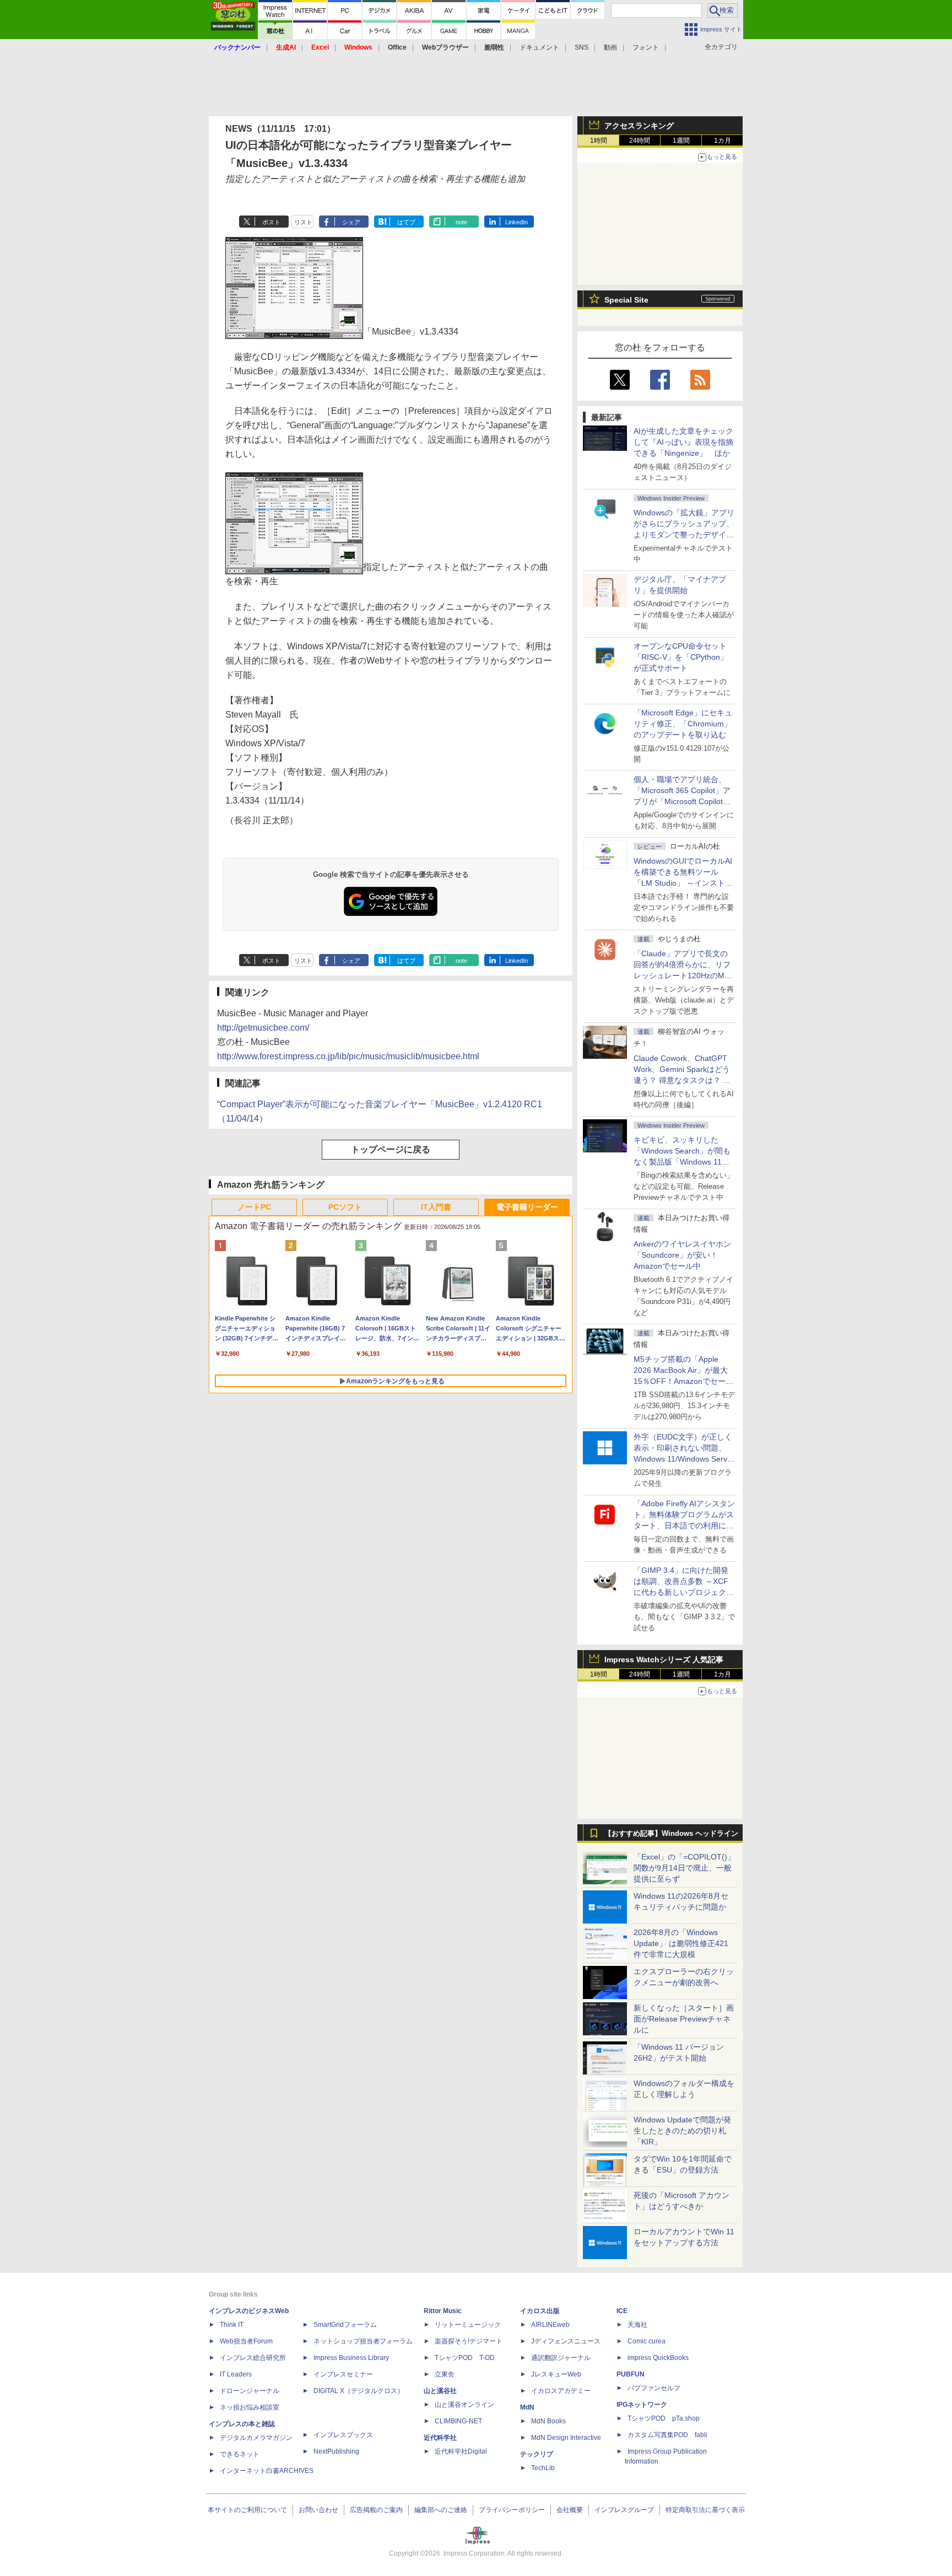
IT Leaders (236, 2374)
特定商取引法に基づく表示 (705, 2510)
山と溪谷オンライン (464, 2405)
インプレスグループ (624, 2510)
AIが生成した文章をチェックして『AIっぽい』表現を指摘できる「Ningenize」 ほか (683, 442)
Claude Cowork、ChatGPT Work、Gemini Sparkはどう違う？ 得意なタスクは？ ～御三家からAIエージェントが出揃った (683, 1080)
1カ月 (723, 141)
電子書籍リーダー (527, 1207)
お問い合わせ (318, 2510)
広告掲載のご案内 (376, 2510)
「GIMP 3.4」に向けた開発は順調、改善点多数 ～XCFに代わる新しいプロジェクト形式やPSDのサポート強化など (684, 1592)
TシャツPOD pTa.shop (664, 2418)
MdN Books (548, 2421)
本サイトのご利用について (247, 2510)
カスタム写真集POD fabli (667, 2435)
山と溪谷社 (440, 2391)
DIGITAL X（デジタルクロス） (359, 2391)
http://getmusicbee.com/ (263, 1028)
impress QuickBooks (658, 2358)
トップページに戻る (391, 1149)
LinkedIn (516, 222)
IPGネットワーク (642, 2405)
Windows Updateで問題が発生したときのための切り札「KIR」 (682, 2131)
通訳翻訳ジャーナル (561, 2358)
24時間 (640, 141)
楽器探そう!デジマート (469, 2341)
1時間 (599, 141)
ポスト (271, 222)
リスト (303, 222)
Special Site (626, 300)
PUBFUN (631, 2374)
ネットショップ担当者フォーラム (363, 2341)
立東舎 (445, 2374)
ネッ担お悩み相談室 (250, 2407)
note (461, 222)
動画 (610, 47)
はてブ (406, 222)
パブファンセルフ (654, 2388)
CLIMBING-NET (458, 2421)
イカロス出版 (540, 2311)
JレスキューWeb (556, 2374)
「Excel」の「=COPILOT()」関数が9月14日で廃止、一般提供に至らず (684, 1868)
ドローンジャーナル (250, 2391)
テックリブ (537, 2454)
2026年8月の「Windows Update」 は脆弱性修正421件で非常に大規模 (681, 1943)
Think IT (232, 2325)
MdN (527, 2407)
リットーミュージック (468, 2325)
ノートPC (254, 1207)
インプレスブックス (343, 2435)
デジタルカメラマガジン (256, 2438)
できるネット (240, 2454)
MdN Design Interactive (566, 2438)
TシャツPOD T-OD (465, 2358)
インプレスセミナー (343, 2374)
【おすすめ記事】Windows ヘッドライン (671, 1834)
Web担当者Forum (246, 2341)
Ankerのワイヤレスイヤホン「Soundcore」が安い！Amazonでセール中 (682, 1255)
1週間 (681, 141)
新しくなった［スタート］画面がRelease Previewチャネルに (684, 2019)
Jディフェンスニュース (566, 2341)
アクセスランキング (639, 126)
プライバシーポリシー (512, 2510)
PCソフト (345, 1207)
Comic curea (647, 2341)
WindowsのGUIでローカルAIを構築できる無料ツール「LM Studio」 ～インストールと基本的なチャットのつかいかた (684, 883)
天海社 (637, 2325)
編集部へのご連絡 (441, 2510)
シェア (351, 222)
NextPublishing (336, 2451)
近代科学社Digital (461, 2451)
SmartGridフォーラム (345, 2325)
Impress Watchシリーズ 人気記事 (664, 1659)
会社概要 (570, 2510)
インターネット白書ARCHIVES (267, 2471)
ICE (622, 2311)
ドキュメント (539, 47)
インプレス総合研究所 (253, 2358)
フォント (646, 47)
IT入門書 (436, 1207)
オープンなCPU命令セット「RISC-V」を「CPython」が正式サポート (681, 657)
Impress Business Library (351, 2358)
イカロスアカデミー (561, 2391)
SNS (582, 47)
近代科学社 (440, 2438)
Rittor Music (443, 2311)
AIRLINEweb (550, 2325)
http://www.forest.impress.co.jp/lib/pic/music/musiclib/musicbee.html (348, 1056)
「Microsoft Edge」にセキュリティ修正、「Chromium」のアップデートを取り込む (683, 724)
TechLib (543, 2468)
